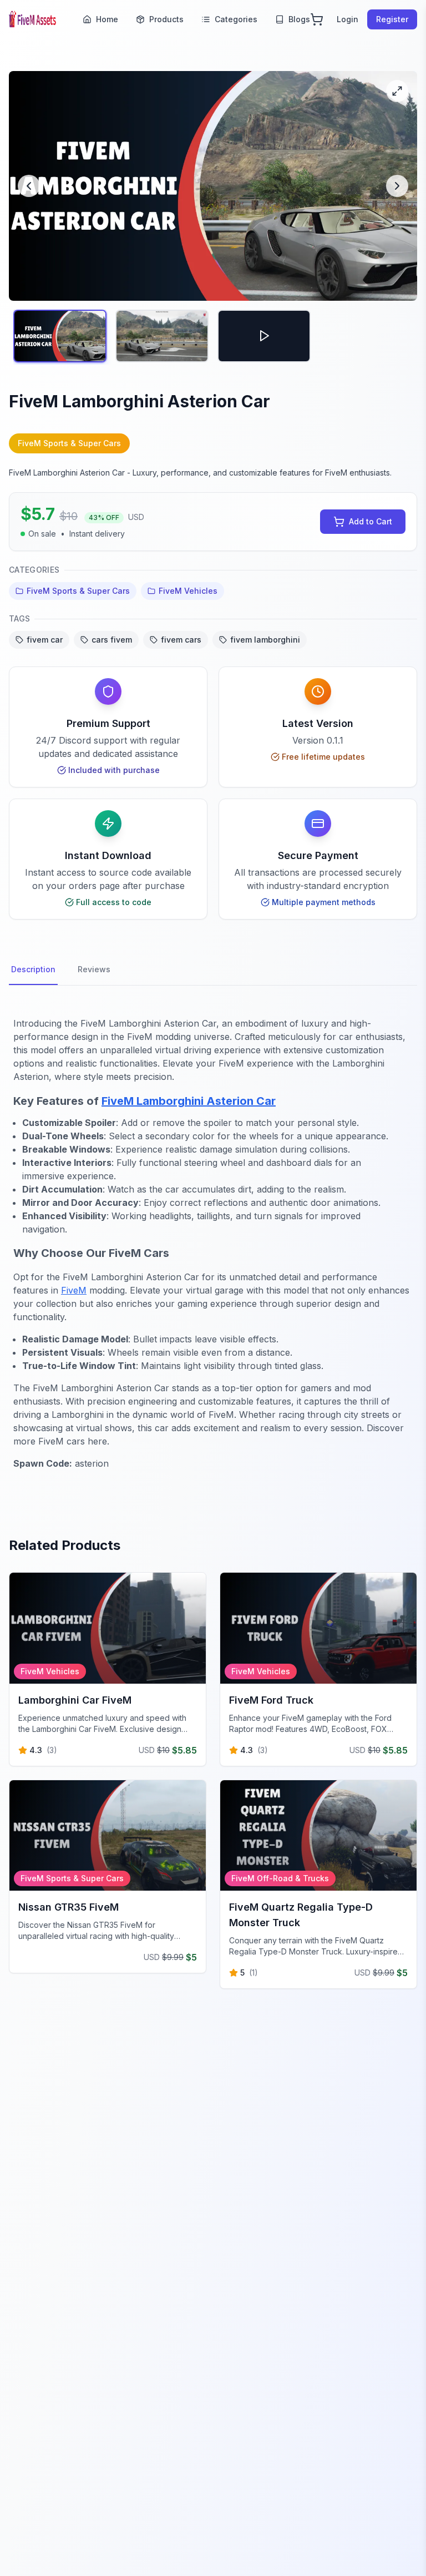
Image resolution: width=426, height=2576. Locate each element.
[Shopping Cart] (317, 19)
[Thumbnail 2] (162, 336)
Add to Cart (371, 521)
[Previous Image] (29, 186)
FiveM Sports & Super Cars (78, 591)
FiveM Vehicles (188, 591)
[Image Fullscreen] (397, 91)
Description (33, 969)
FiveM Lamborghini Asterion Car (189, 1101)
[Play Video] (264, 336)
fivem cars (181, 640)
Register (392, 19)
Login (348, 19)
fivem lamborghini (265, 640)
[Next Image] (397, 186)
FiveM (74, 1290)
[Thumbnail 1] (60, 336)
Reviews (94, 969)
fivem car (45, 640)
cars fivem (112, 640)
